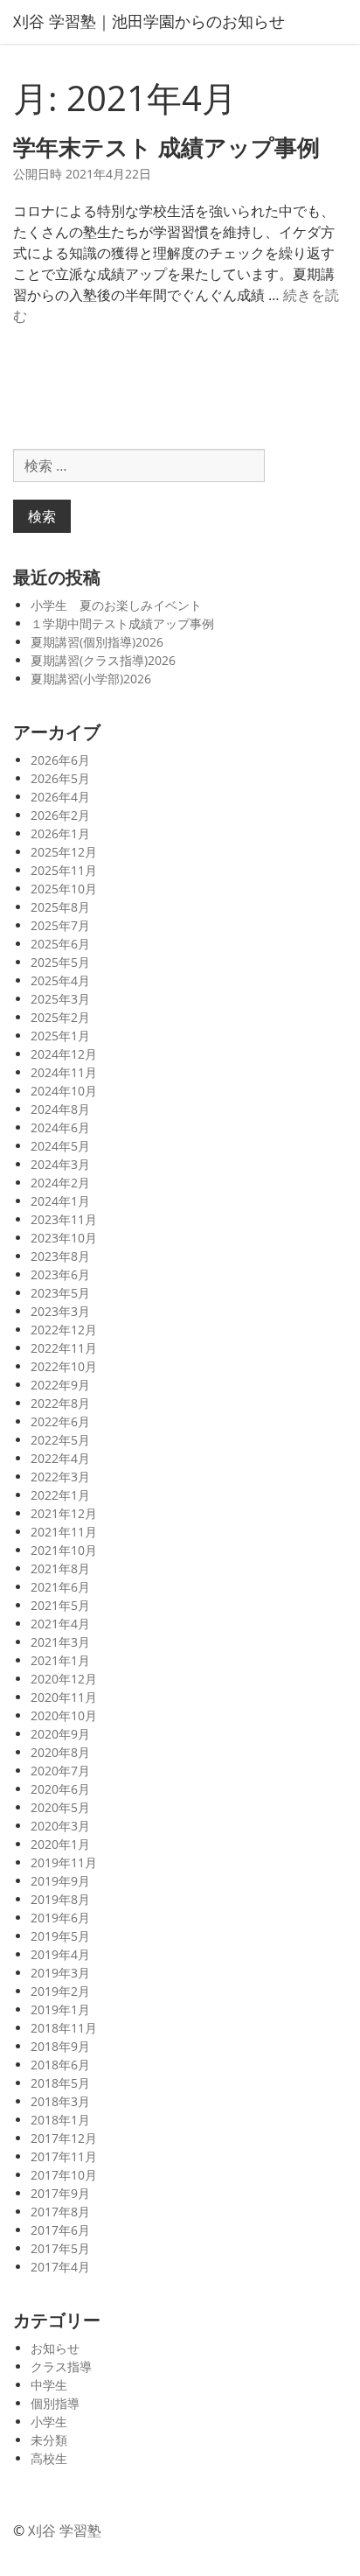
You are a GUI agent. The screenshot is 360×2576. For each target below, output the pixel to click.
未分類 (49, 2440)
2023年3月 (60, 1311)
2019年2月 (60, 1991)
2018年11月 (64, 2028)
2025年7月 (60, 925)
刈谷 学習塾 (65, 2530)
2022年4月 (60, 1458)
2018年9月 (60, 2046)
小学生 (49, 2422)
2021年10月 (64, 1550)
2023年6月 (60, 1274)
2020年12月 (64, 1679)
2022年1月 (60, 1495)
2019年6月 (60, 1918)
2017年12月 (64, 2138)
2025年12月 (64, 852)
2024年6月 (60, 1127)
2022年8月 (60, 1403)
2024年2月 (60, 1183)
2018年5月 (60, 2083)
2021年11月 (64, 1532)
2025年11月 (64, 870)
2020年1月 (60, 1844)
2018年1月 (60, 2120)
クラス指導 (61, 2366)
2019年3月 (60, 1973)
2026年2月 (60, 815)
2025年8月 (60, 907)
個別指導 (55, 2403)
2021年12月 (64, 1513)
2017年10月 (64, 2175)
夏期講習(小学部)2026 (91, 679)
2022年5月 (60, 1440)
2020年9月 (60, 1734)
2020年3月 (60, 1826)
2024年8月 (60, 1109)
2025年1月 (60, 1036)
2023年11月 (64, 1219)
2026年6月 (60, 760)
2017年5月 (60, 2248)
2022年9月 (60, 1385)
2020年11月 (64, 1697)
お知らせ (55, 2348)
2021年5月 (60, 1605)
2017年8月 (60, 2212)
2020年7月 (60, 1771)
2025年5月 (60, 962)
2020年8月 (60, 1752)
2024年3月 (60, 1164)
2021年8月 (60, 1568)
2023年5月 (60, 1293)
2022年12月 (64, 1330)
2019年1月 (60, 2009)
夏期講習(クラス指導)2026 (103, 660)
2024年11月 (64, 1072)
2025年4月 (60, 980)
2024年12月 (64, 1054)
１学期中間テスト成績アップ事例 (122, 623)
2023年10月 (64, 1238)
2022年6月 (60, 1421)
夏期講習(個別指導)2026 (97, 642)
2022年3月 (60, 1477)
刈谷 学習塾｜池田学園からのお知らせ (149, 21)
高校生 (49, 2458)
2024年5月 (60, 1146)
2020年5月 (60, 1807)
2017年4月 (60, 2267)
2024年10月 (64, 1091)
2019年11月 (64, 1862)
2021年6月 (60, 1587)
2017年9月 (60, 2193)
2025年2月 (60, 1017)
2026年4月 (60, 797)
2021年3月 (60, 1642)
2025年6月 (60, 944)
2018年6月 (60, 2065)
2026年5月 (60, 778)
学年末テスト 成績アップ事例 (166, 147)
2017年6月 (60, 2230)
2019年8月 (60, 1899)
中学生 (49, 2385)
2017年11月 (64, 2156)
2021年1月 (60, 1660)
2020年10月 (64, 1715)
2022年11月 (64, 1348)
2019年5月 (60, 1936)
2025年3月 (60, 999)
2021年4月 (60, 1624)
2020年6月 (60, 1789)
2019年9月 (60, 1881)
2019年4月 (60, 1954)
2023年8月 (60, 1256)
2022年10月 (64, 1366)
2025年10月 (64, 889)
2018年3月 (60, 2101)
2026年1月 (60, 833)
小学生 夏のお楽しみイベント (116, 605)
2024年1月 (60, 1201)
